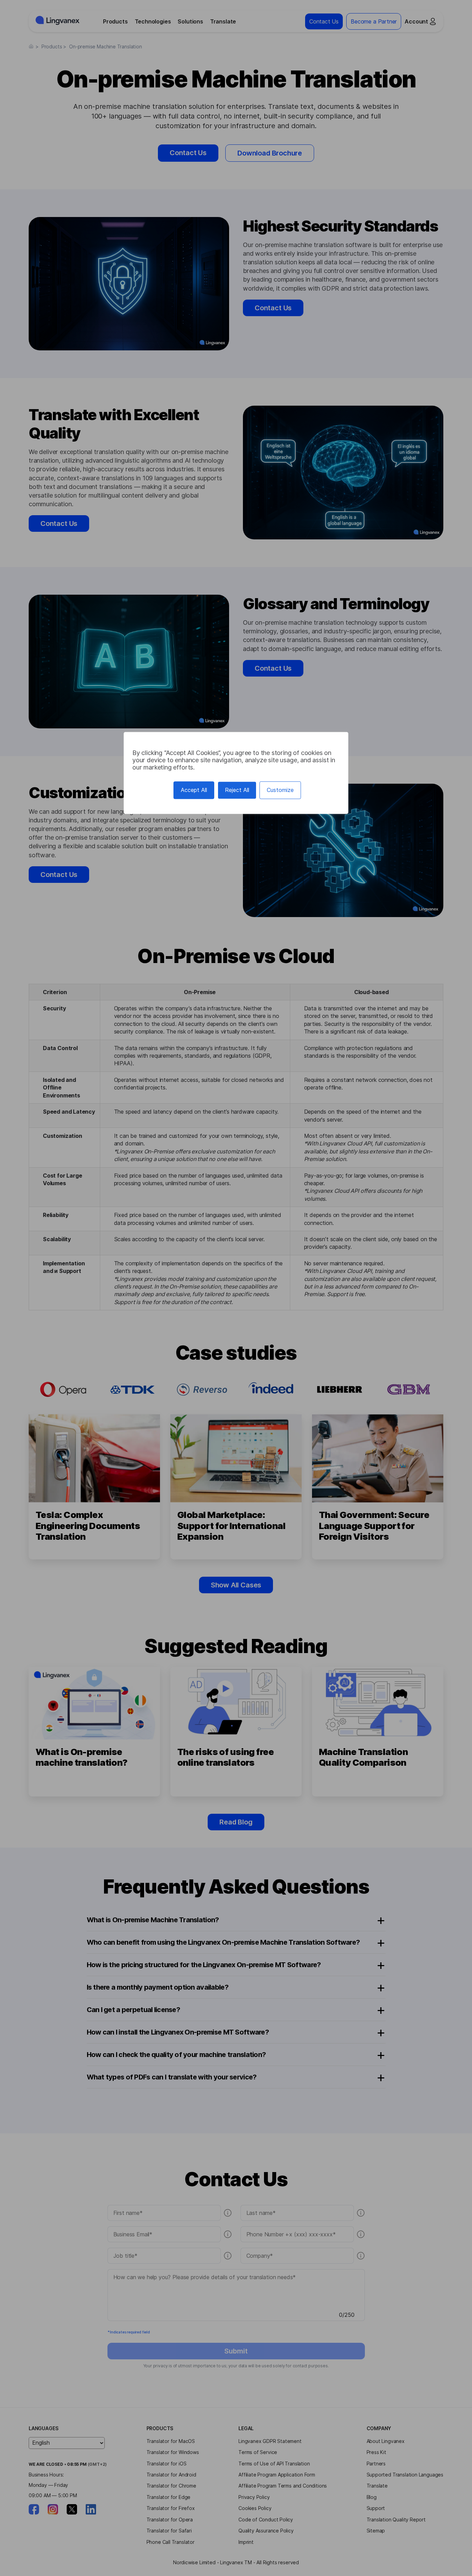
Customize (280, 790)
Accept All (194, 790)
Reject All (237, 790)
